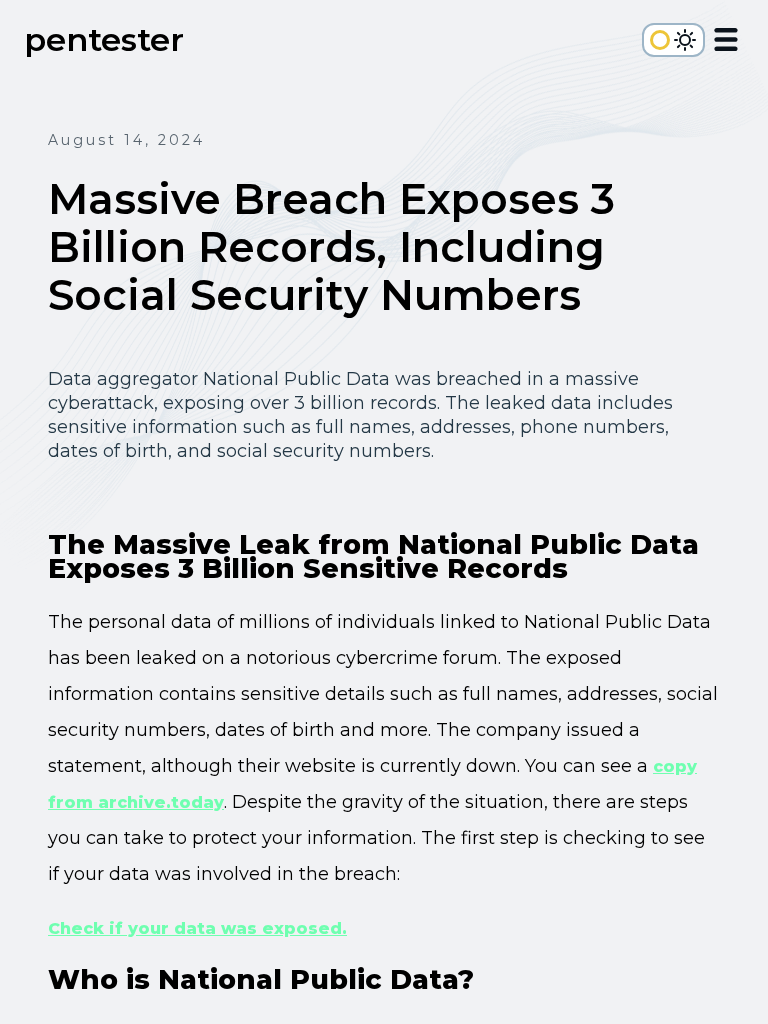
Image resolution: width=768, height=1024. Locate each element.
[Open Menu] (726, 43)
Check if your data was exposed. (197, 928)
